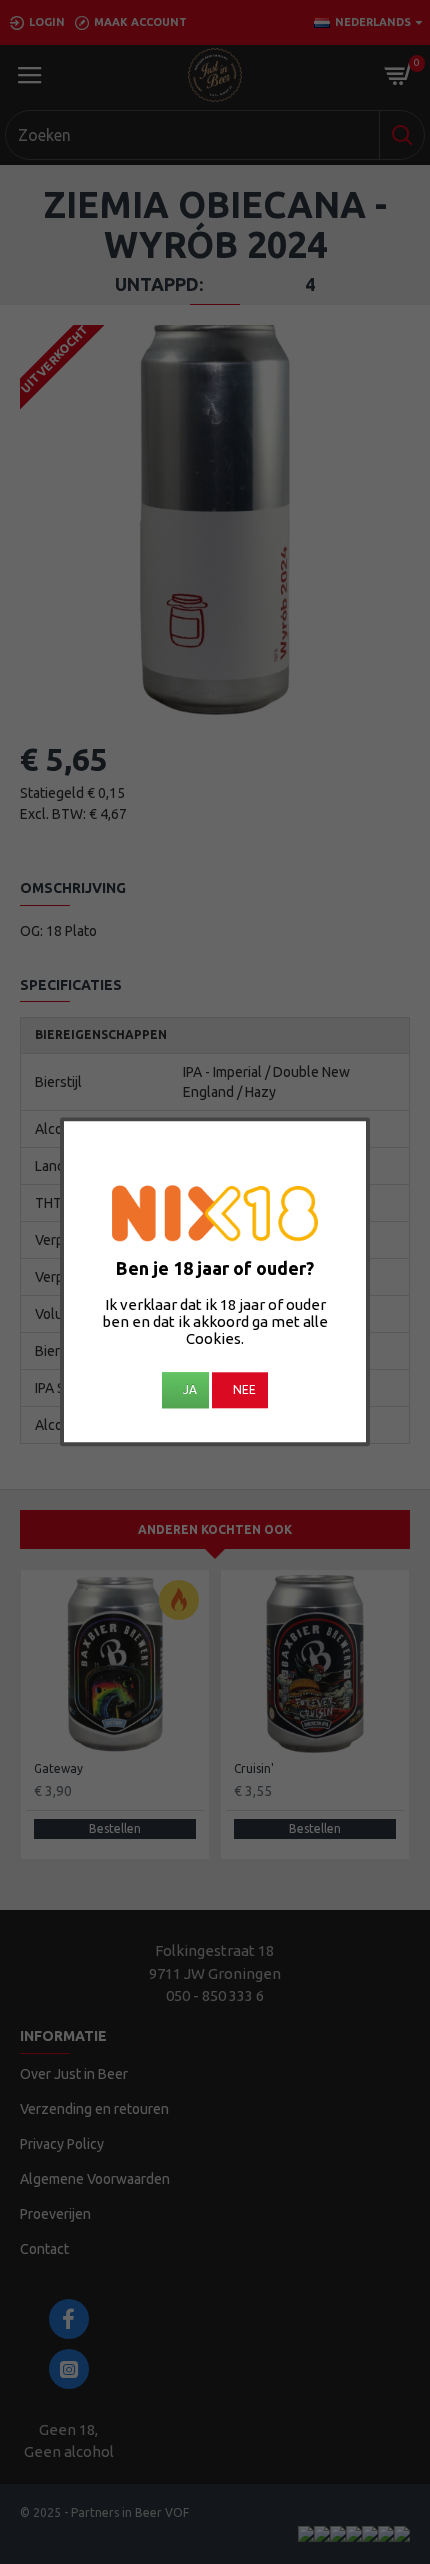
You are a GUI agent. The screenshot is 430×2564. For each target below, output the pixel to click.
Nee (244, 1390)
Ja (190, 1390)
